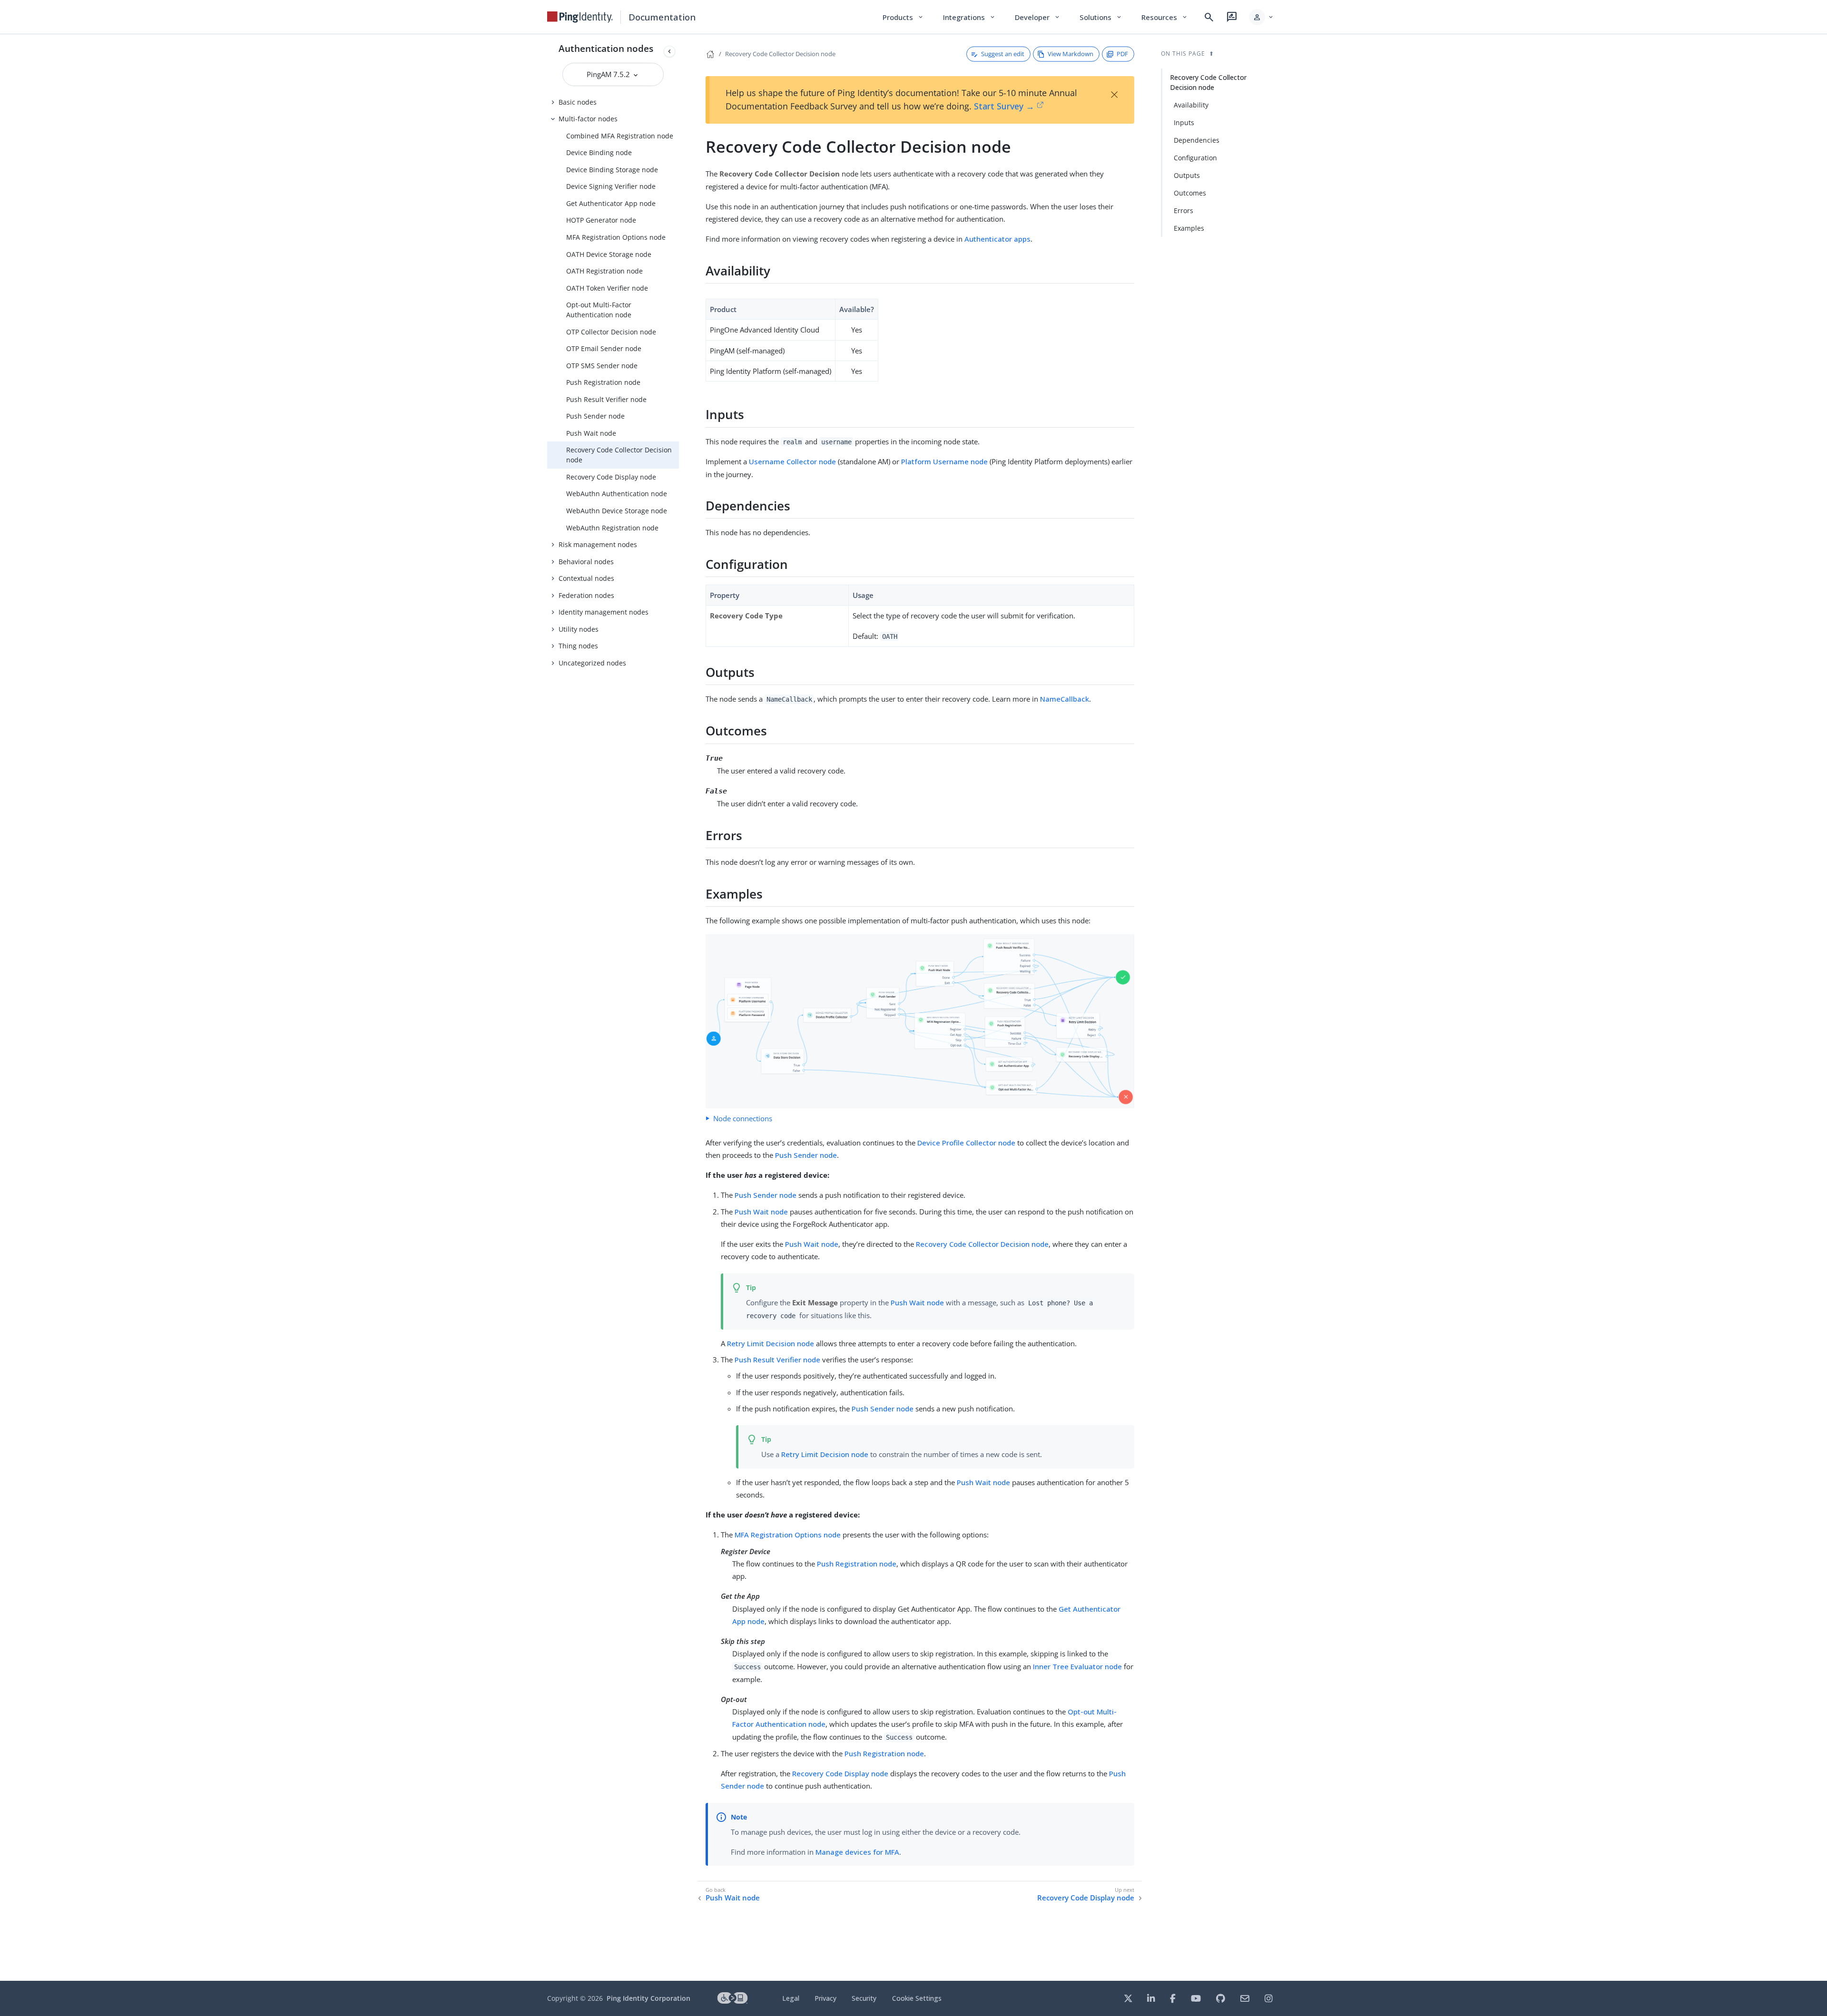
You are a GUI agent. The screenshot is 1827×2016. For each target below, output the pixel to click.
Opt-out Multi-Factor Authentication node (599, 310)
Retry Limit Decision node (771, 1343)
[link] (580, 17)
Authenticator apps (997, 239)
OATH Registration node (604, 271)
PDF (1122, 54)
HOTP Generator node (601, 220)
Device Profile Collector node (966, 1143)
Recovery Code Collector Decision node (619, 455)
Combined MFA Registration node (620, 136)
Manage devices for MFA (857, 1852)
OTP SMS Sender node (602, 366)
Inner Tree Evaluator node (1077, 1666)
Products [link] (903, 17)
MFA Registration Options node (616, 237)
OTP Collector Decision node (611, 332)
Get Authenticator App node (611, 203)
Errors (1184, 210)
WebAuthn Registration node (612, 528)
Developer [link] (1038, 17)
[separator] (679, 1008)
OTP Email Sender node (604, 348)
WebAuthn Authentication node (617, 494)
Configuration (1195, 158)
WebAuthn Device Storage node (617, 511)
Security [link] (864, 1998)
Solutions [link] (1101, 17)
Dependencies (1197, 140)
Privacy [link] (825, 1998)
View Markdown (1071, 54)
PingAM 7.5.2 (609, 74)
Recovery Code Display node (611, 477)
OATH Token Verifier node (607, 288)
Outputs (1187, 175)
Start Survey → (1004, 106)
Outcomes (1190, 193)
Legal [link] (791, 1998)
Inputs (1184, 122)
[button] (1262, 17)
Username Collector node (792, 461)
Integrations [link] (969, 17)
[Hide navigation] (669, 51)
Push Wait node (591, 433)
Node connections (743, 1118)
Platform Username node (944, 461)
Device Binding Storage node (612, 170)
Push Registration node (603, 382)
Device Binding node (599, 152)
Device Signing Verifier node (611, 186)
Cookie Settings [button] (917, 1998)
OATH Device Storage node (609, 254)
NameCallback (1065, 699)
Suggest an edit (1003, 54)
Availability (1191, 105)
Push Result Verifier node (606, 399)
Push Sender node (595, 416)
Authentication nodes (606, 48)
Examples (1189, 228)
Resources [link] (1165, 17)
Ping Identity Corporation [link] (648, 1998)
